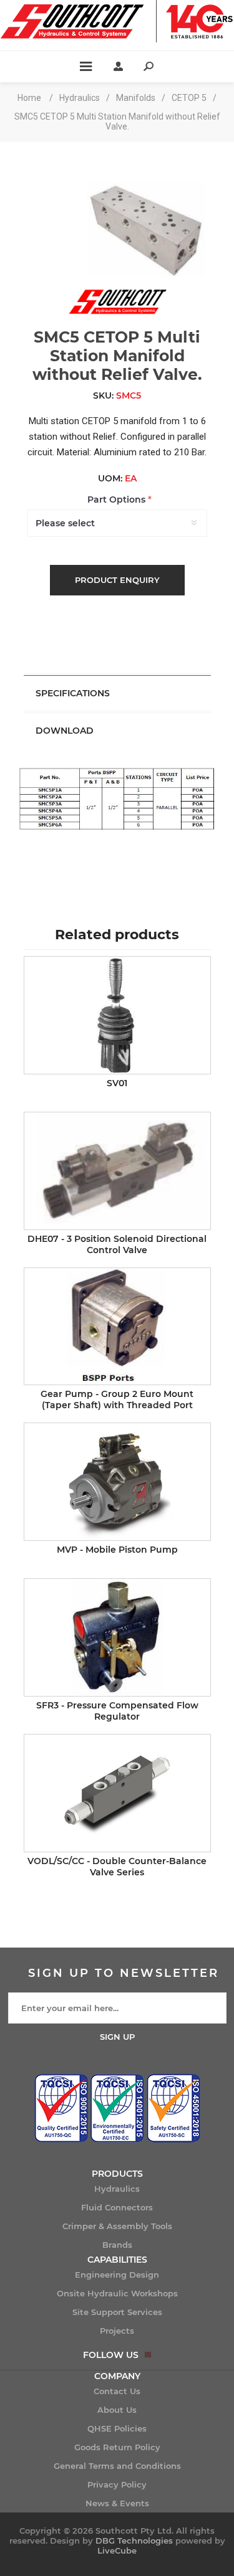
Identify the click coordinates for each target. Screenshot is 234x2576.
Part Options (118, 500)
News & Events (117, 2503)
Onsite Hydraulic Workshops (117, 2293)
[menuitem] (117, 2189)
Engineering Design (117, 2275)
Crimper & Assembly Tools (117, 2226)
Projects (117, 2331)
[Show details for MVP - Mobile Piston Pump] (117, 1482)
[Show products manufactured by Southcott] (117, 313)
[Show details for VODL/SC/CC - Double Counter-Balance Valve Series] (117, 1793)
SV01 (117, 1083)
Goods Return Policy (117, 2447)
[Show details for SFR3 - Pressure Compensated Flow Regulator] (117, 1637)
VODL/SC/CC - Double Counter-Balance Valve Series (117, 1867)
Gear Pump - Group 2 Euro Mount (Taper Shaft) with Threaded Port (117, 1399)
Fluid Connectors (117, 2207)
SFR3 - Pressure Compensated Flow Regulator (117, 1711)
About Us (117, 2410)
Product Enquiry (117, 580)
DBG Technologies (134, 2540)
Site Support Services (117, 2312)
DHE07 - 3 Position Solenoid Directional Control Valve (117, 1244)
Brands (117, 2245)
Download (65, 731)
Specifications (73, 693)
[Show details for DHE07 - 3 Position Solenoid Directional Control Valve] (117, 1171)
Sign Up (117, 2037)
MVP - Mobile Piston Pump (117, 1550)
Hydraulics (117, 2189)
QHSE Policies (117, 2428)
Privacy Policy (117, 2484)
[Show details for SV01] (117, 1015)
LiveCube (117, 2550)
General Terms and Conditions (117, 2466)
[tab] (117, 693)
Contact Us (117, 2391)
